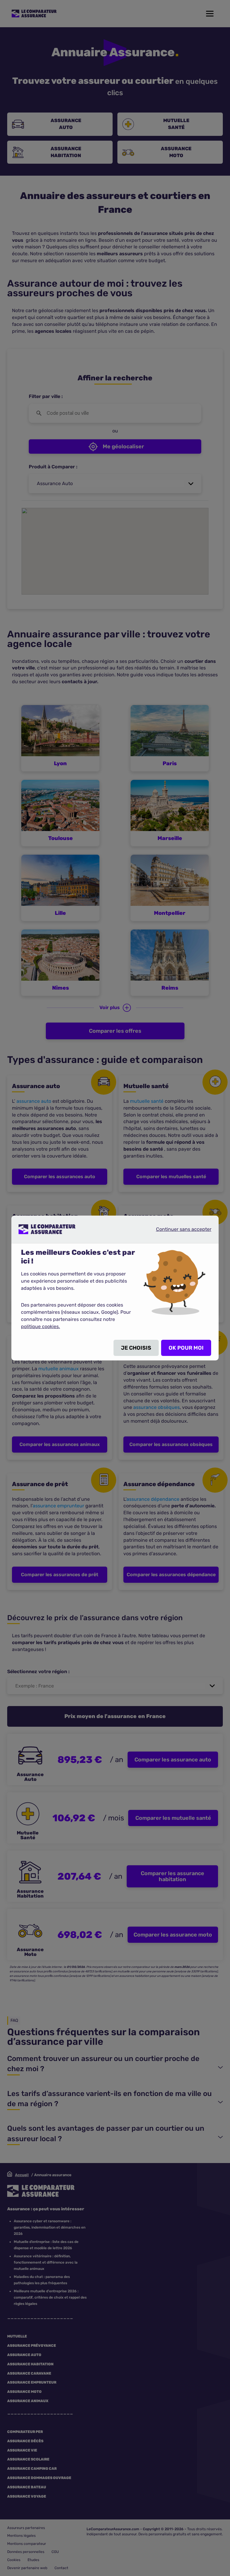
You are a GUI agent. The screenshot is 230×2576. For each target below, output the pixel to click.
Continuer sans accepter (179, 1229)
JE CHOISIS (136, 1348)
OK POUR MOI (186, 1348)
